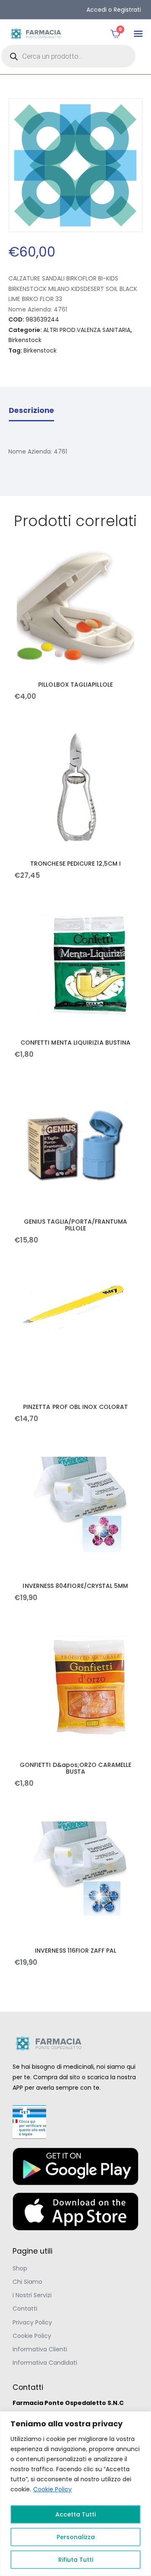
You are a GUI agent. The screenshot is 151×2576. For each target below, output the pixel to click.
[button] (138, 34)
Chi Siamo (27, 2282)
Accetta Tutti (75, 2514)
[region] (75, 2494)
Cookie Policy (52, 2489)
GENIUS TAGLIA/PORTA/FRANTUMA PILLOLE (76, 1225)
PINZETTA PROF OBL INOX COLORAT (75, 1407)
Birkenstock (25, 340)
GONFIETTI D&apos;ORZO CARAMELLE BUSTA (75, 1768)
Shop (20, 2268)
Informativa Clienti (40, 2349)
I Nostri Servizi (32, 2295)
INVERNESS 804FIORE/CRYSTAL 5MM (75, 1586)
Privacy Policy (32, 2322)
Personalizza (76, 2537)
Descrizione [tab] (31, 410)
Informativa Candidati (45, 2363)
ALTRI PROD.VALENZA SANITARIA (87, 330)
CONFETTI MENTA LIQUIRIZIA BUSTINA (75, 1043)
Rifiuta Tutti (76, 2560)
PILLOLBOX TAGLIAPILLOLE (75, 685)
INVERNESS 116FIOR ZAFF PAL (75, 1951)
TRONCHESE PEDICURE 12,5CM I (75, 864)
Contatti (25, 2309)
